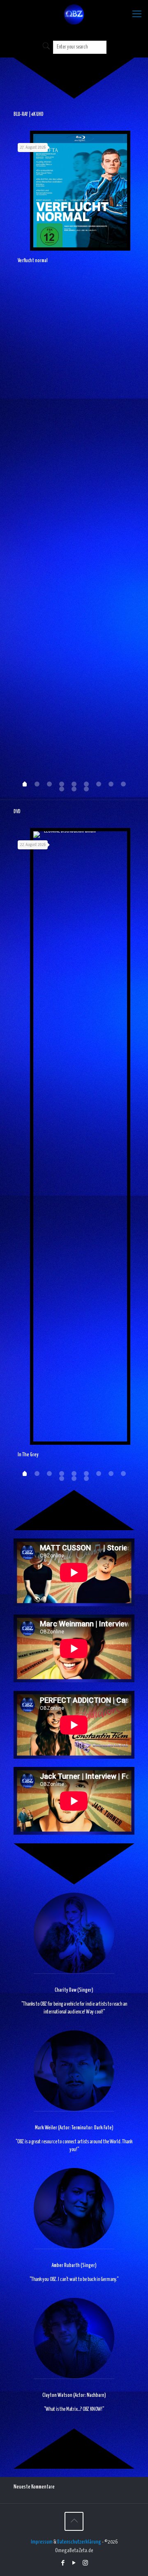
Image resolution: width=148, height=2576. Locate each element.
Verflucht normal (33, 261)
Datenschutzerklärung (79, 2542)
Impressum (42, 2542)
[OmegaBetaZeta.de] (74, 16)
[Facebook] (63, 2563)
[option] (74, 201)
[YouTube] (74, 2563)
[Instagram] (85, 2563)
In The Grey (28, 1455)
